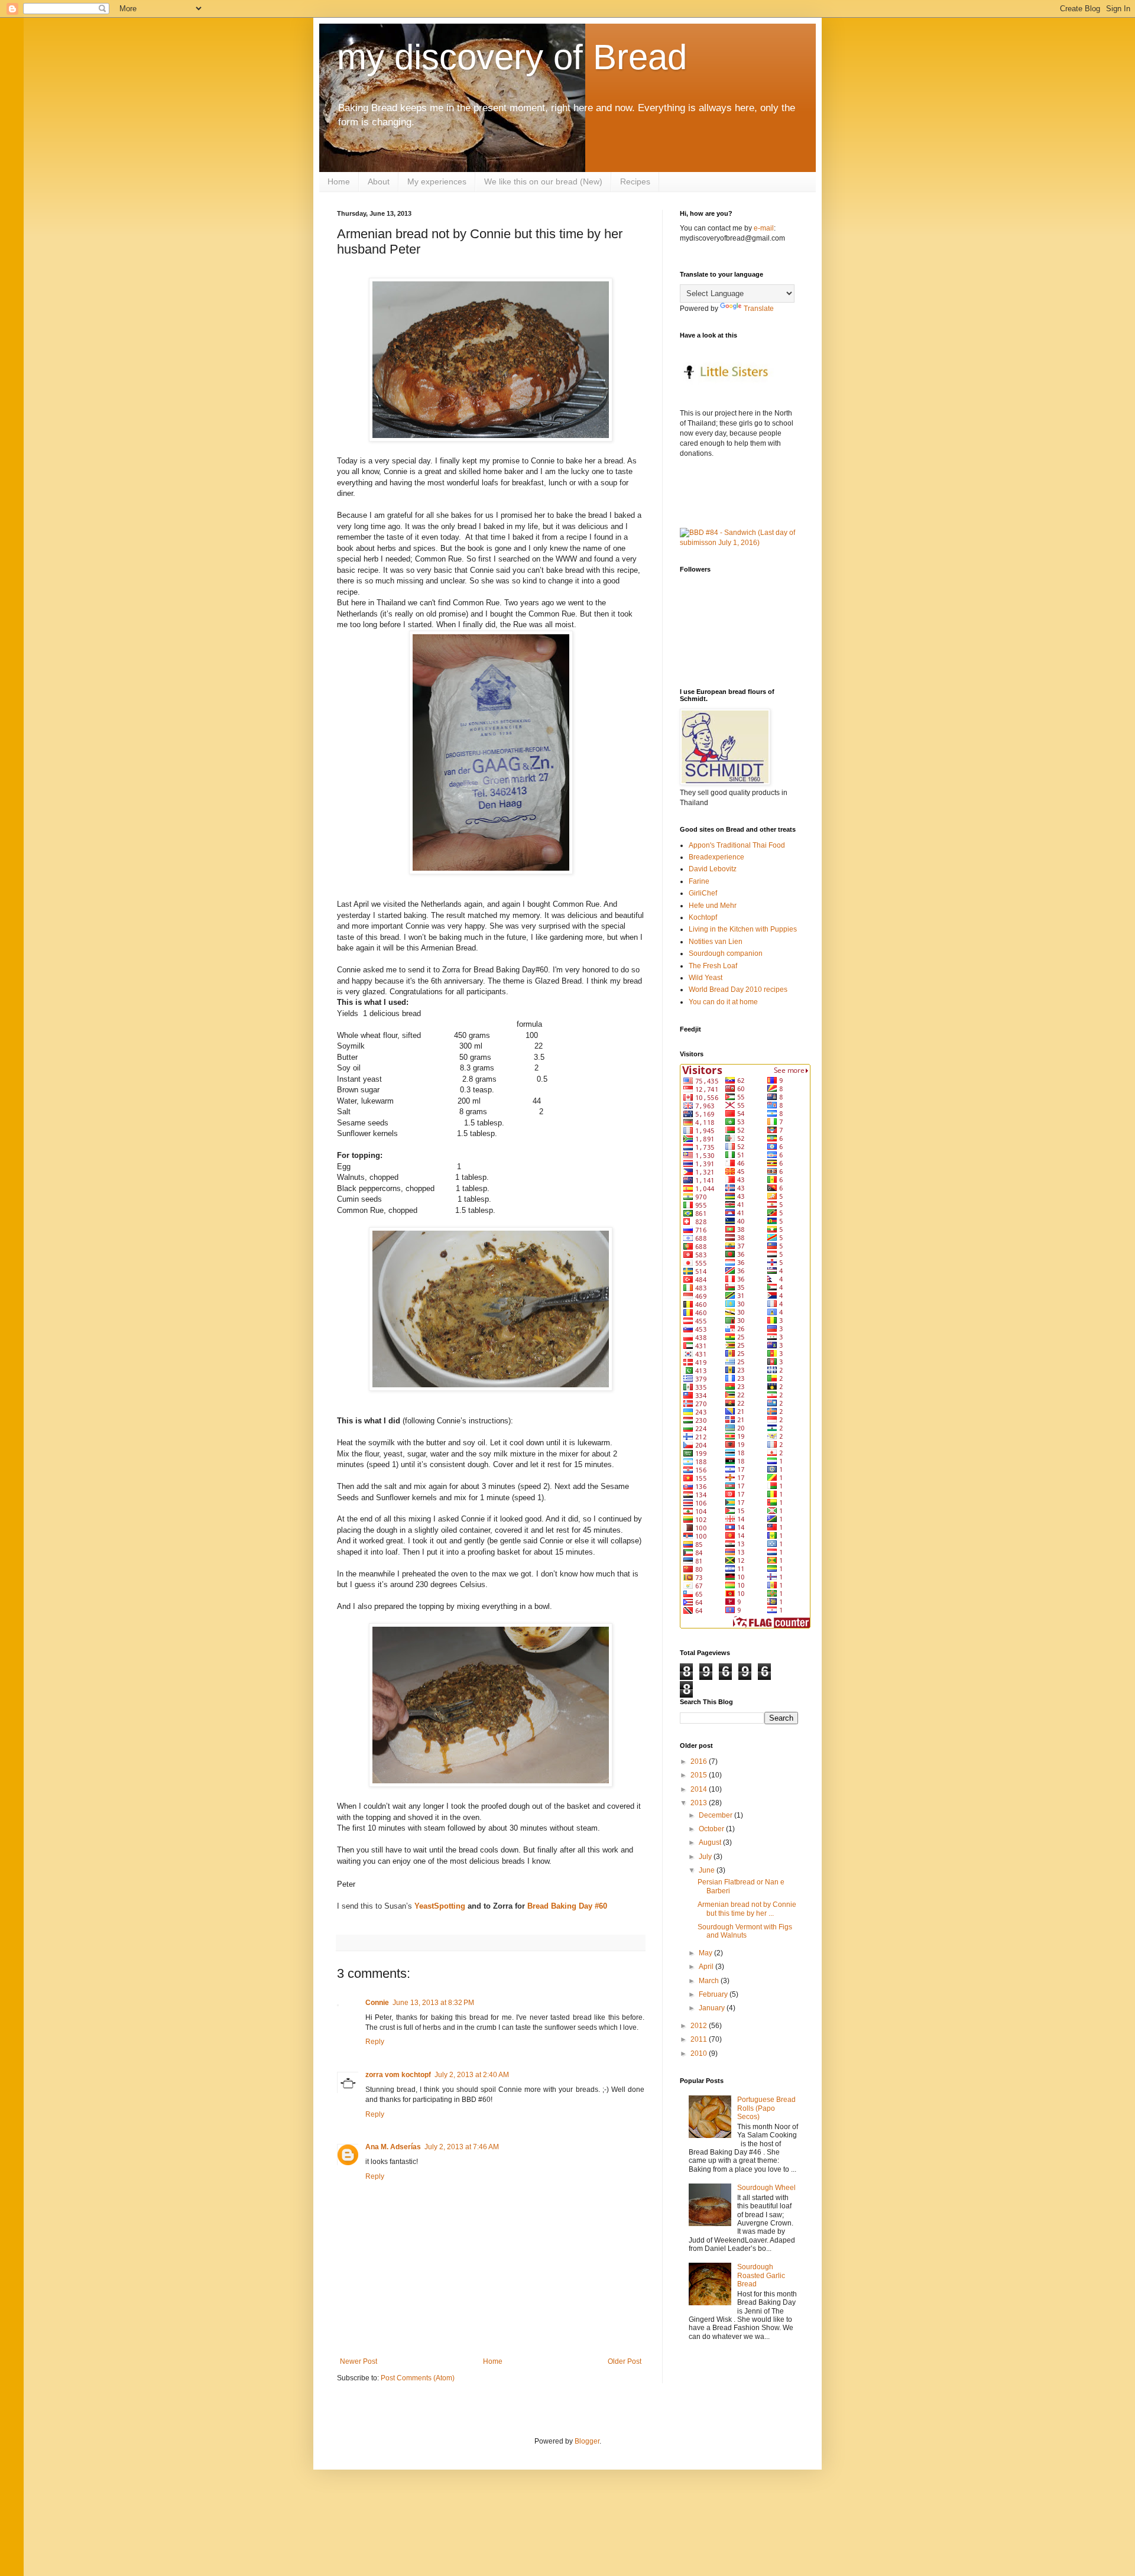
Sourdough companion (726, 953)
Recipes (635, 181)
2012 (700, 2026)
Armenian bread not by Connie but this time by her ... (747, 1909)
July (706, 1857)
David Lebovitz (713, 869)
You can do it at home (723, 1002)
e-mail (764, 228)
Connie (377, 2003)
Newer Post (359, 2361)
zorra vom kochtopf (398, 2075)
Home (339, 181)
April (707, 1967)
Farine (699, 881)
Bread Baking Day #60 (567, 1906)
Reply (375, 2042)
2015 (700, 1775)
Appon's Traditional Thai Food (737, 845)
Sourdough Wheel (766, 2188)
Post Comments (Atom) (418, 2378)
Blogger (587, 2441)
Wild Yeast (706, 978)
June (708, 1870)
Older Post (625, 2361)
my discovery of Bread (512, 57)
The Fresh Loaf (713, 966)
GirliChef (703, 893)
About (379, 181)
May (706, 1953)
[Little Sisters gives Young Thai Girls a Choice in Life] (729, 394)
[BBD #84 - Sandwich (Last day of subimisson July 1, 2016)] (739, 543)
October (712, 1829)
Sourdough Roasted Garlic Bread (761, 2275)
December (716, 1815)
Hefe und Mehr (713, 906)
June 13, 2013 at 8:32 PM (433, 2003)
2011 (700, 2039)
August (711, 1842)
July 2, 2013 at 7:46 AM (462, 2147)
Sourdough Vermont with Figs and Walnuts (745, 1931)
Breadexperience (716, 857)
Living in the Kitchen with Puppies (743, 929)
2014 (700, 1789)
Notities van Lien (716, 942)
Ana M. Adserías (393, 2147)
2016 (700, 1761)
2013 (700, 1803)
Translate (759, 309)
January (713, 2008)
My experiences (437, 181)
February (714, 1994)
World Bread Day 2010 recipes (738, 989)
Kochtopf (703, 917)
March (710, 1981)
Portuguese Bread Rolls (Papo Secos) (766, 2108)
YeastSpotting (440, 1906)
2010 (700, 2053)
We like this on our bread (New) (543, 181)
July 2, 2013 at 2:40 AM (472, 2075)
